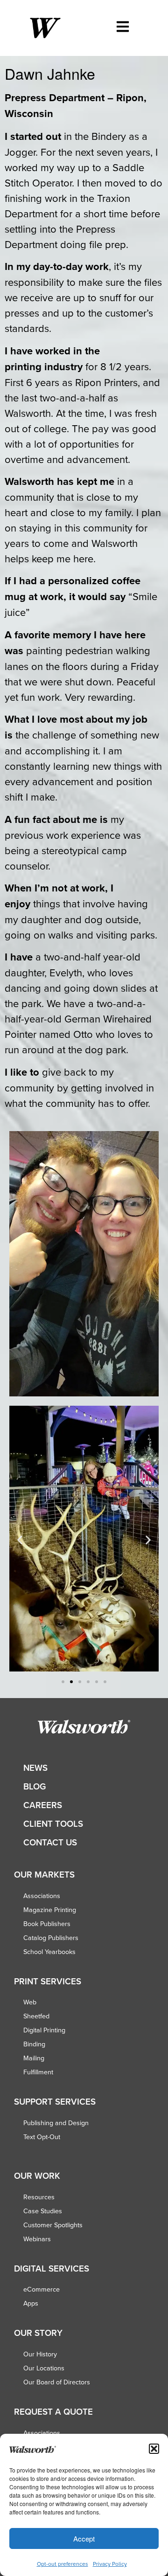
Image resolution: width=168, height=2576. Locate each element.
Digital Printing (44, 2030)
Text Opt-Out (42, 2137)
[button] (154, 2449)
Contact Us (50, 1842)
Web (30, 2002)
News (35, 1768)
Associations (42, 1896)
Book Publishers (47, 1924)
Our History (40, 2354)
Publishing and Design (56, 2123)
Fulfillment (38, 2072)
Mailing (34, 2058)
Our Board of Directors (57, 2382)
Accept (84, 2538)
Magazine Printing (50, 1910)
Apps (31, 2303)
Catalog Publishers (51, 1938)
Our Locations (44, 2368)
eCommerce (42, 2289)
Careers (43, 1805)
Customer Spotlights (53, 2225)
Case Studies (43, 2211)
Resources (39, 2197)
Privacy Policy (110, 2564)
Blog (35, 1786)
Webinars (37, 2239)
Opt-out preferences (63, 2564)
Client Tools (53, 1824)
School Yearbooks (49, 1952)
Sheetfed (36, 2016)
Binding (34, 2044)
